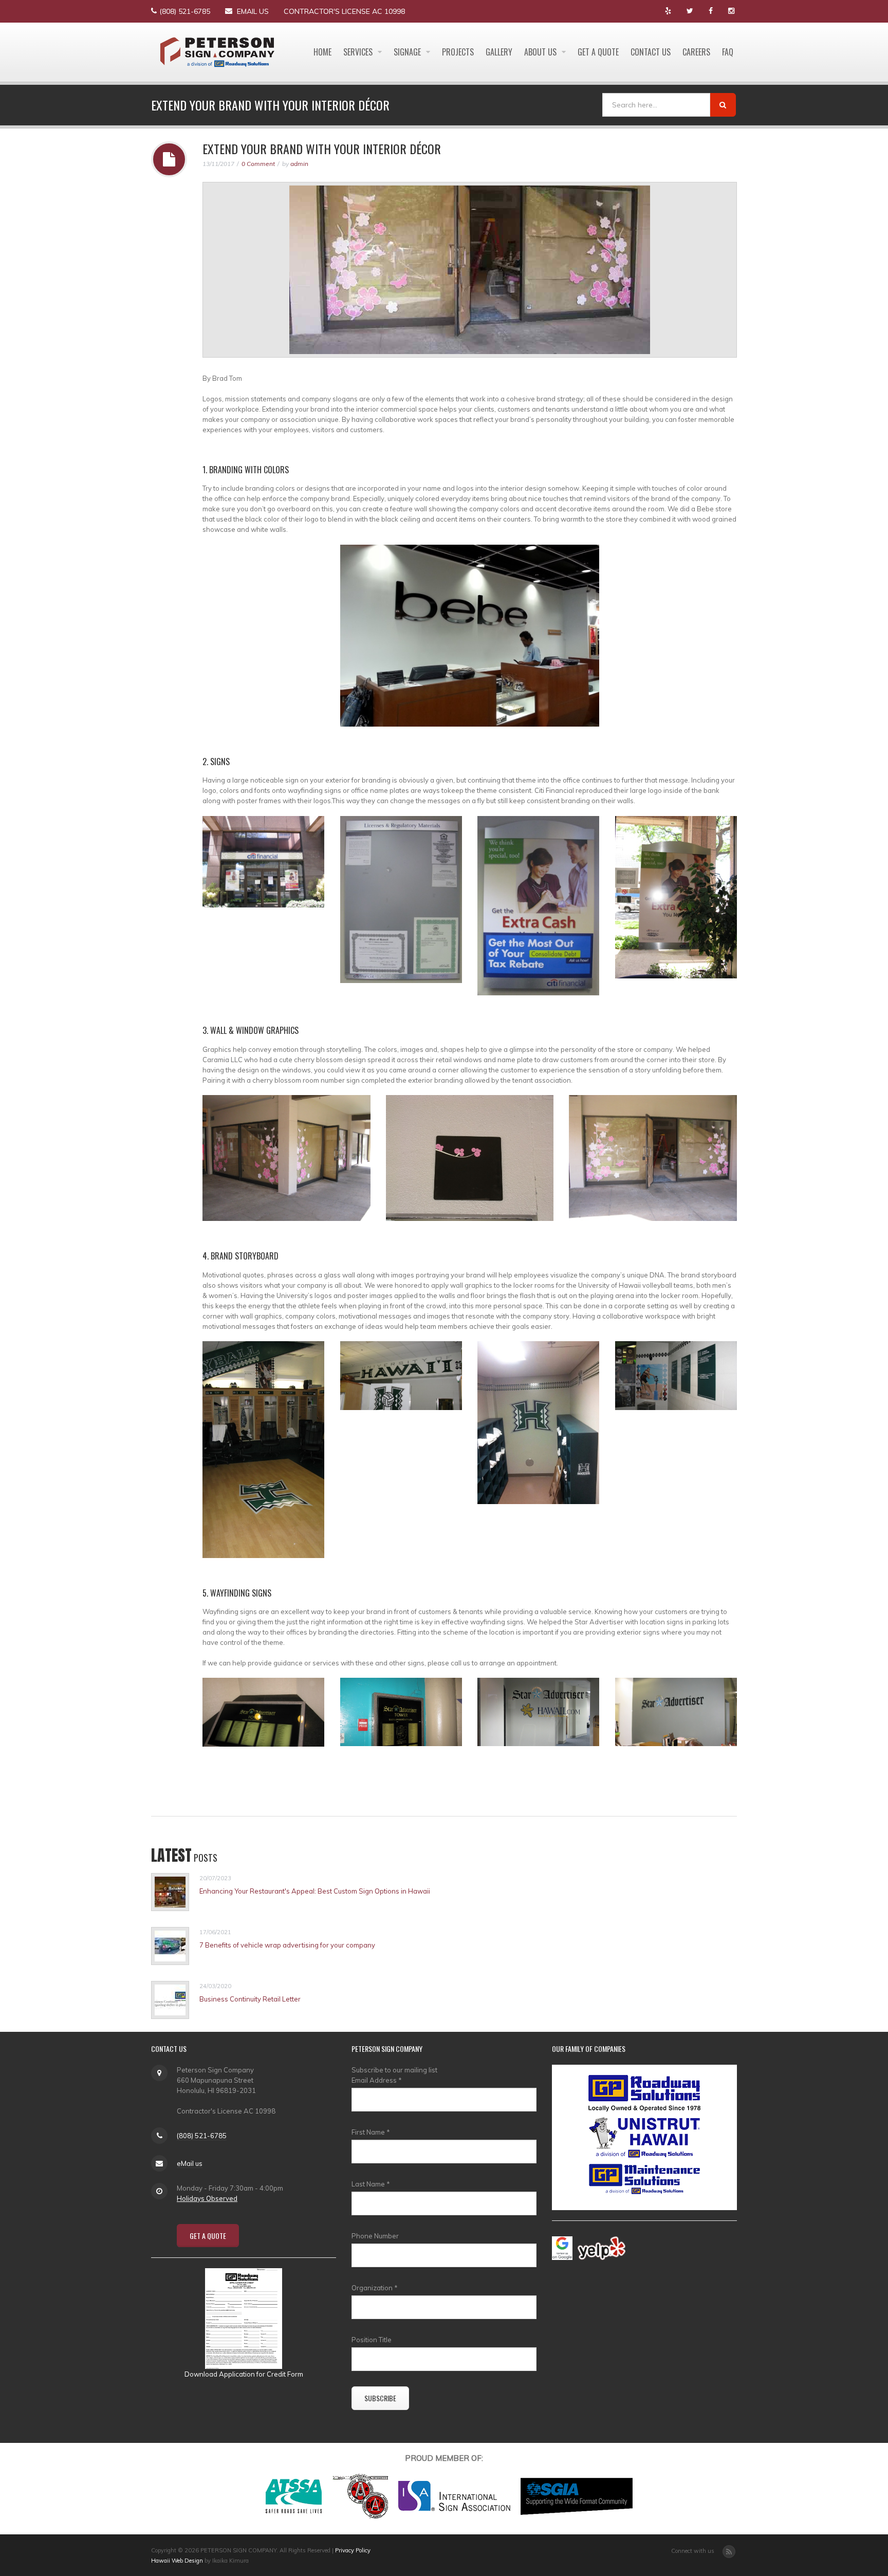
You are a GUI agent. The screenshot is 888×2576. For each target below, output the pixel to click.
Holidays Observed (207, 2198)
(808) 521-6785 (185, 11)
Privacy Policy (353, 2550)
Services (359, 52)
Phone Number (375, 2236)
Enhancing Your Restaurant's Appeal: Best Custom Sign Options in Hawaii (315, 1891)
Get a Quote (598, 52)
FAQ (728, 52)
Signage (408, 52)
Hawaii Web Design (177, 2561)
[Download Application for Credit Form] (244, 2318)
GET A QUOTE (208, 2236)
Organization (375, 2288)
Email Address (377, 2080)
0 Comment (258, 164)
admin (299, 164)
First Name (371, 2132)
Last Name (371, 2184)
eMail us (253, 11)
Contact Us (651, 52)
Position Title (372, 2340)
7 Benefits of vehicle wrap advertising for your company (287, 1945)
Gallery (499, 52)
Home (322, 52)
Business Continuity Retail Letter (250, 1999)
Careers (696, 52)
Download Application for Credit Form (244, 2374)
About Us (541, 52)
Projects (458, 52)
